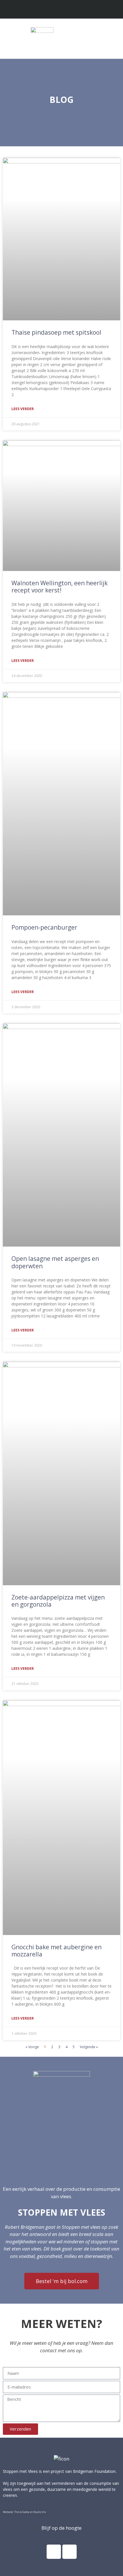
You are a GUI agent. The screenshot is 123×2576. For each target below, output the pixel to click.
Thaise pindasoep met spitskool (56, 332)
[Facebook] (54, 2552)
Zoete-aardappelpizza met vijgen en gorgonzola (58, 1601)
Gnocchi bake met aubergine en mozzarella (56, 1951)
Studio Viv (40, 2512)
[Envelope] (67, 10)
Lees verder (23, 409)
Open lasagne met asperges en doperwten (55, 1262)
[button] (113, 37)
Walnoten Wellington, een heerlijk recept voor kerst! (59, 587)
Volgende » (89, 2047)
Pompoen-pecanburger (44, 927)
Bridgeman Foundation (94, 2471)
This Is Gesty (22, 2512)
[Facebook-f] (56, 10)
